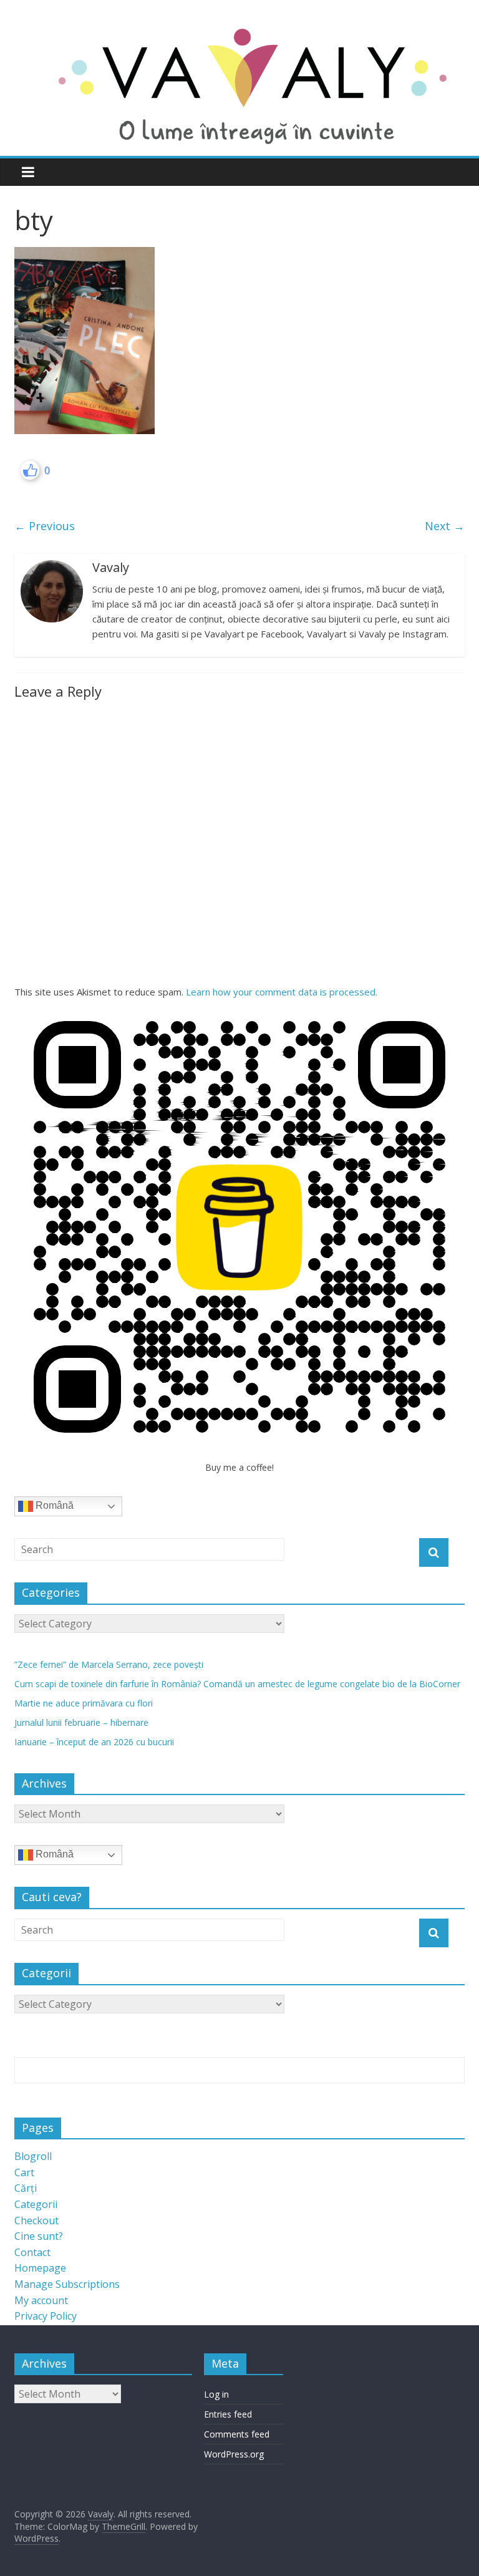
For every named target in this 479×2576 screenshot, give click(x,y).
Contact (32, 2252)
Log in (216, 2394)
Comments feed (237, 2434)
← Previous (45, 526)
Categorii (36, 2204)
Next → (445, 526)
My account (41, 2300)
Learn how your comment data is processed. (282, 992)
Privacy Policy (46, 2316)
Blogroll (33, 2156)
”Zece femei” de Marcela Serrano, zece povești (109, 1664)
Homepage (40, 2268)
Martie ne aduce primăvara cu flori (84, 1703)
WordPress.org (234, 2454)
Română (53, 1505)
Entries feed (228, 2414)
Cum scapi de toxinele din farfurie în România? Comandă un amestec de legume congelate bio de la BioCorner (237, 1684)
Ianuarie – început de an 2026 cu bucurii (94, 1742)
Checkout (36, 2220)
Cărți (26, 2188)
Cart (24, 2172)
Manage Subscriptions (67, 2284)
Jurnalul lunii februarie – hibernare (81, 1722)
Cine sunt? (39, 2236)
